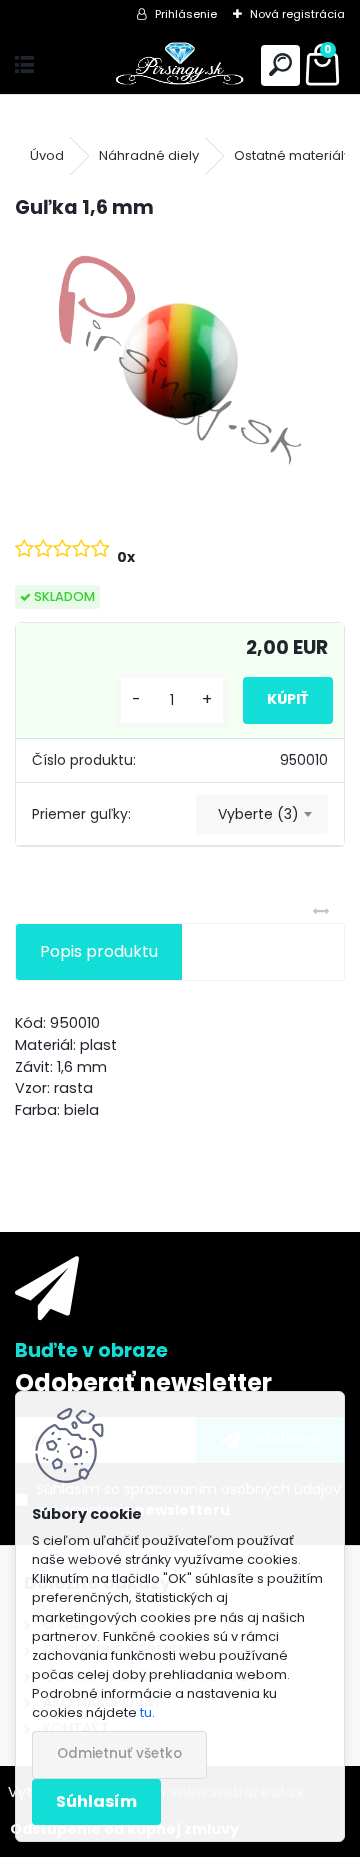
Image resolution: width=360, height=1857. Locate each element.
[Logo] (180, 65)
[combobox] (262, 814)
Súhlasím (96, 1801)
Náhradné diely (149, 155)
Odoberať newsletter (143, 1382)
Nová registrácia (297, 14)
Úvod (47, 155)
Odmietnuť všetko (119, 1753)
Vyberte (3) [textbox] (258, 814)
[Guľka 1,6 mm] (180, 360)
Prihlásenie (186, 14)
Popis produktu (99, 951)
